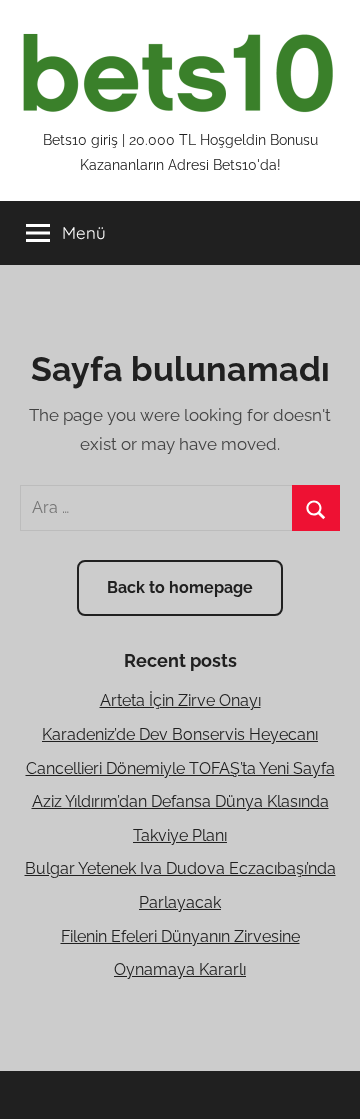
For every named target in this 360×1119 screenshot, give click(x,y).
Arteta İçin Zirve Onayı (180, 700)
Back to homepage (180, 587)
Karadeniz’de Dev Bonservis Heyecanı (180, 734)
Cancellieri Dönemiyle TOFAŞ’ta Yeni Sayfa (180, 768)
